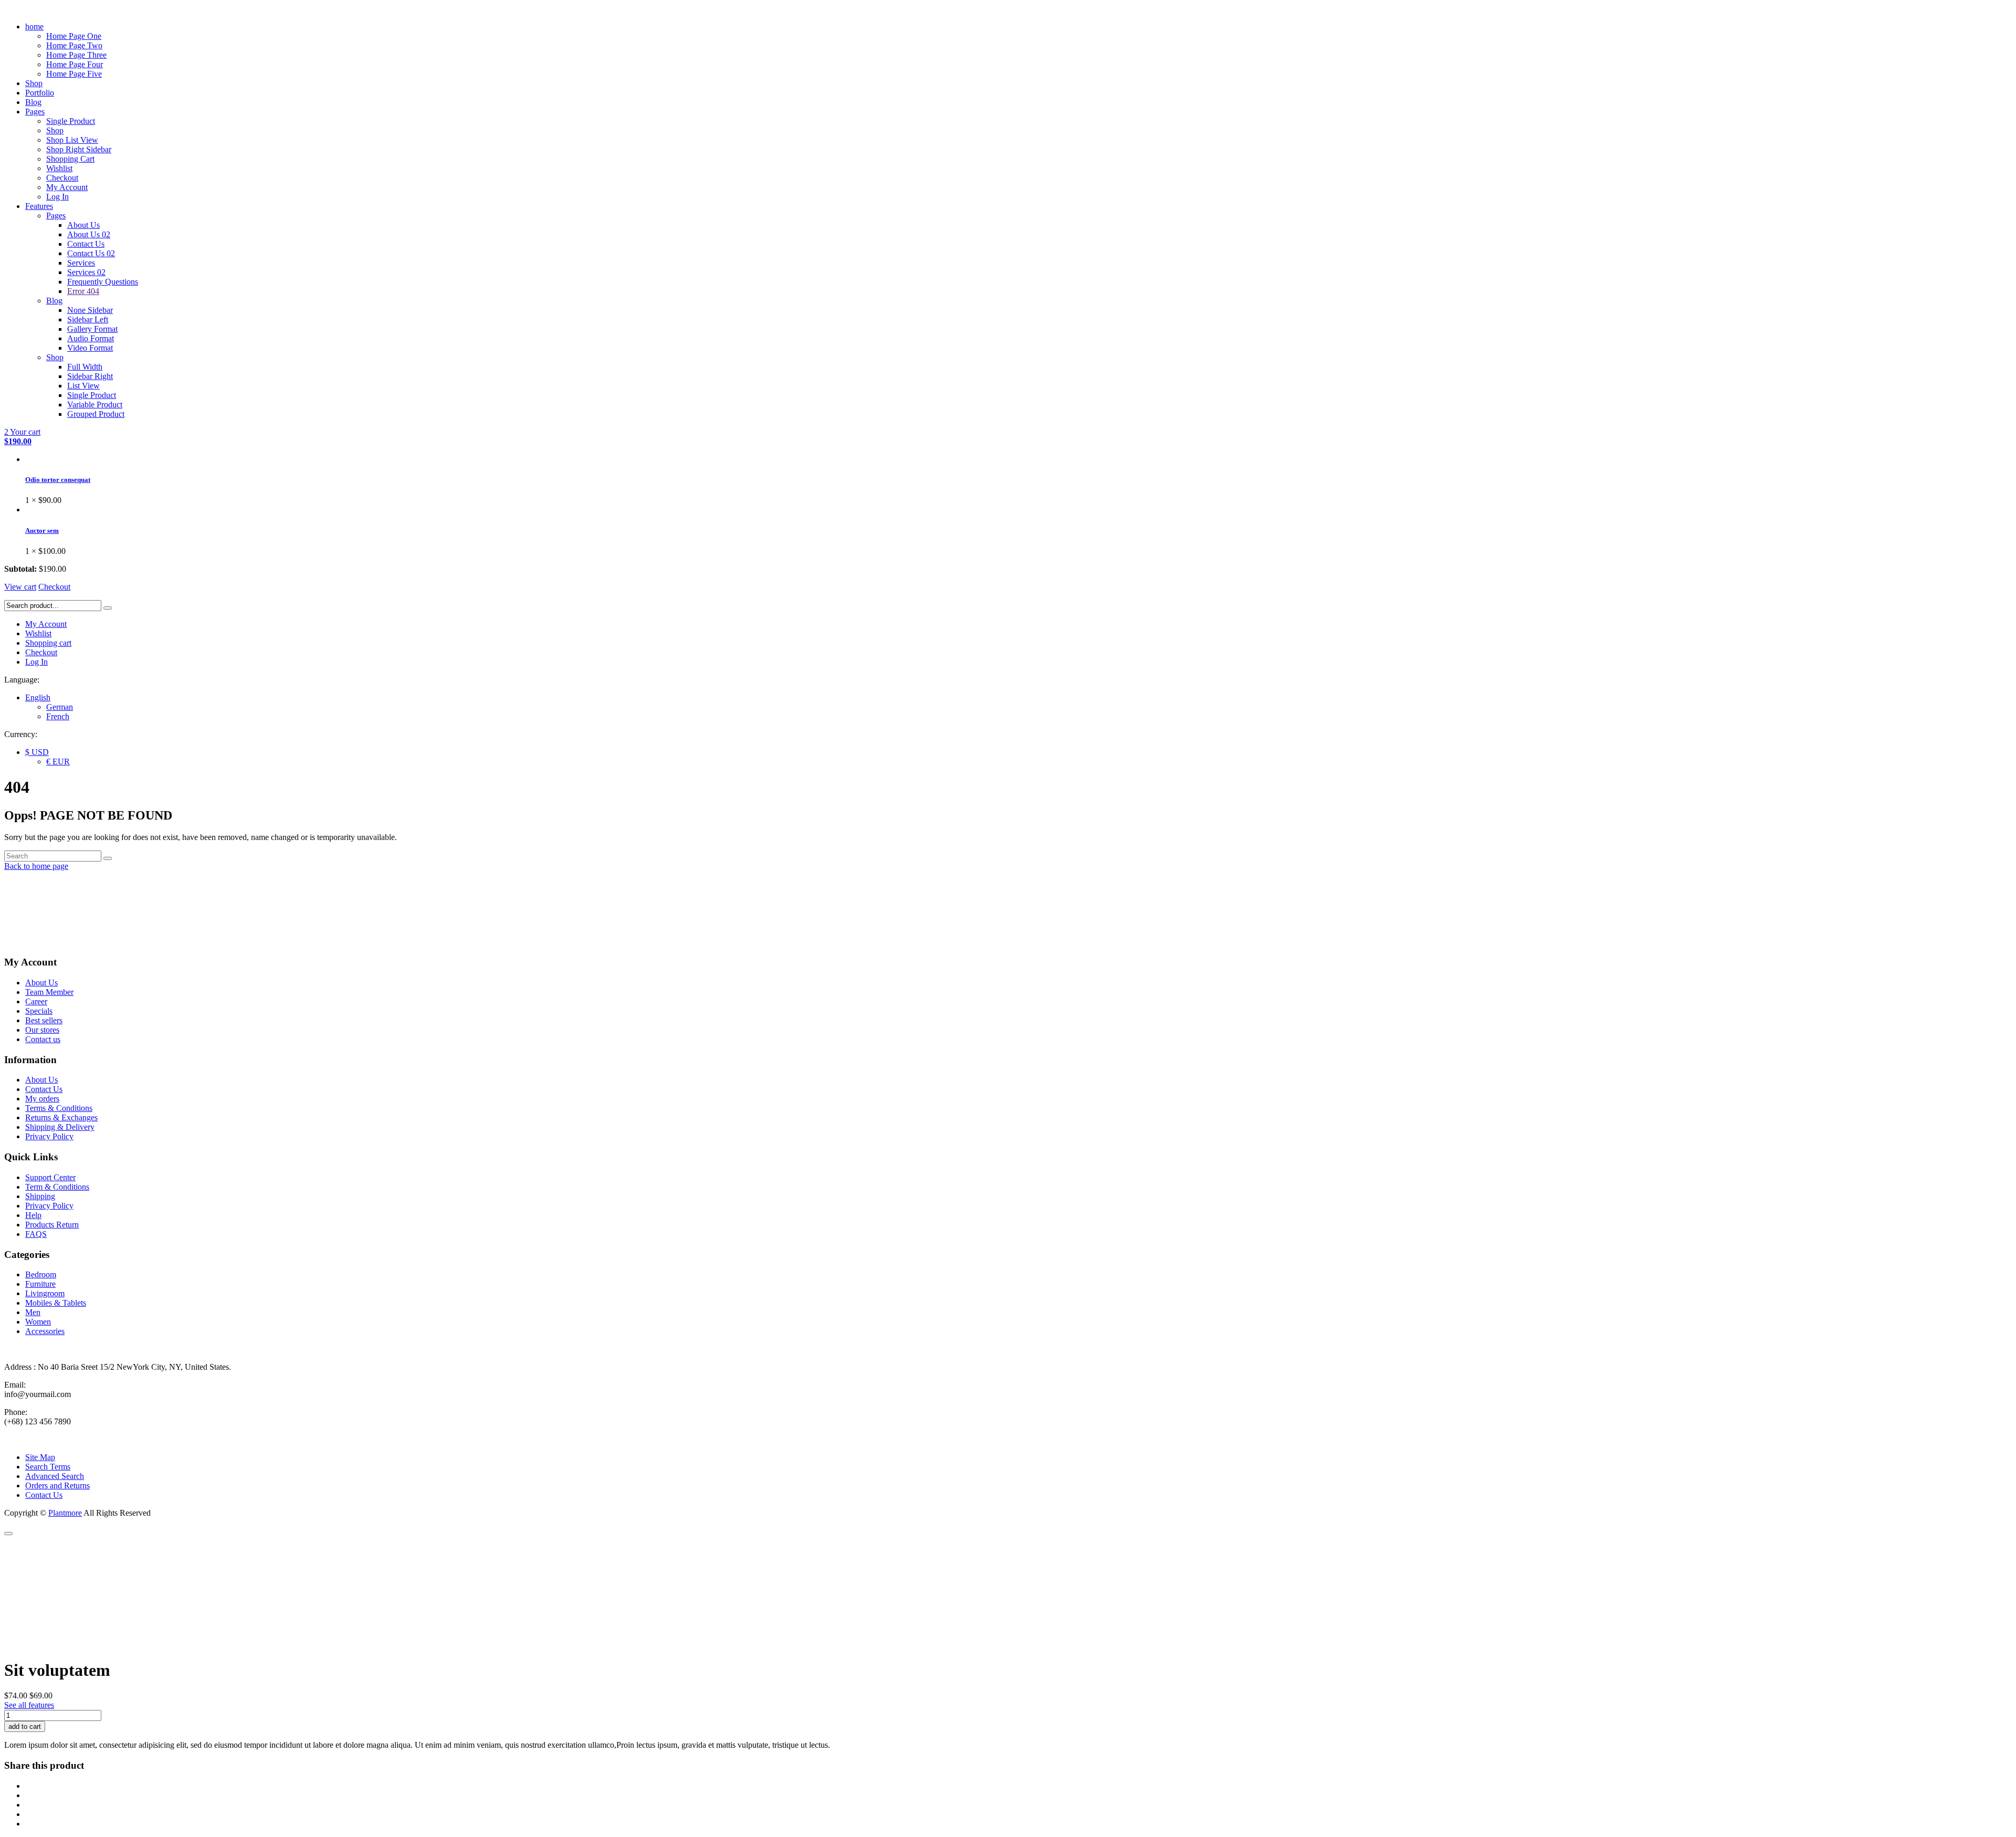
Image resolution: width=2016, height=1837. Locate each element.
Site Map (40, 1457)
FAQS (36, 1234)
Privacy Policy (49, 1136)
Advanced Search (55, 1476)
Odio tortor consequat (58, 480)
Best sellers (44, 1020)
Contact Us (86, 244)
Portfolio (40, 93)
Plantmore (65, 1513)
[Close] (8, 1534)
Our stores (42, 1030)
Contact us (43, 1039)
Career (36, 1001)
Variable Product (95, 405)
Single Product (71, 121)
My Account (67, 187)
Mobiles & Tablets (56, 1303)
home (34, 27)
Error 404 (83, 291)
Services (81, 263)
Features (39, 206)
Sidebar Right (90, 376)
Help (33, 1215)
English (38, 697)
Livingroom (45, 1293)
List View (83, 386)
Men (33, 1312)
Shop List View (72, 140)
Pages (35, 112)
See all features (29, 1705)
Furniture (40, 1284)
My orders (42, 1099)
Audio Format (91, 338)
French (58, 716)
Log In (57, 197)
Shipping (40, 1196)
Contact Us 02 (91, 253)
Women (38, 1322)
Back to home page (36, 866)
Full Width (85, 367)
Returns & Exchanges (61, 1117)
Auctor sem (42, 531)
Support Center (50, 1177)
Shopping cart (48, 643)
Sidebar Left (88, 319)
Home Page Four (75, 64)
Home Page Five (74, 74)
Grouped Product (96, 414)
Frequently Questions (103, 282)
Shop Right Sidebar (79, 149)
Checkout (62, 178)
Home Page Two (74, 45)
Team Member (49, 992)
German (60, 707)
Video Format (90, 348)
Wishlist (59, 168)
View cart (20, 587)
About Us (83, 225)
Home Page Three (76, 55)
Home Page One (74, 36)
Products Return (52, 1225)
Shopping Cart (70, 159)
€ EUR (58, 762)
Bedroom (41, 1274)
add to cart (25, 1726)
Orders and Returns (57, 1486)
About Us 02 (89, 234)
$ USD (37, 752)
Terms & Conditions (59, 1108)
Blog (33, 102)
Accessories (45, 1331)
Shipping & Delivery (60, 1127)
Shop (34, 83)
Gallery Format (92, 329)
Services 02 (86, 272)
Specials (39, 1011)
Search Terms (48, 1467)
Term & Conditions (57, 1187)
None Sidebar (90, 310)
